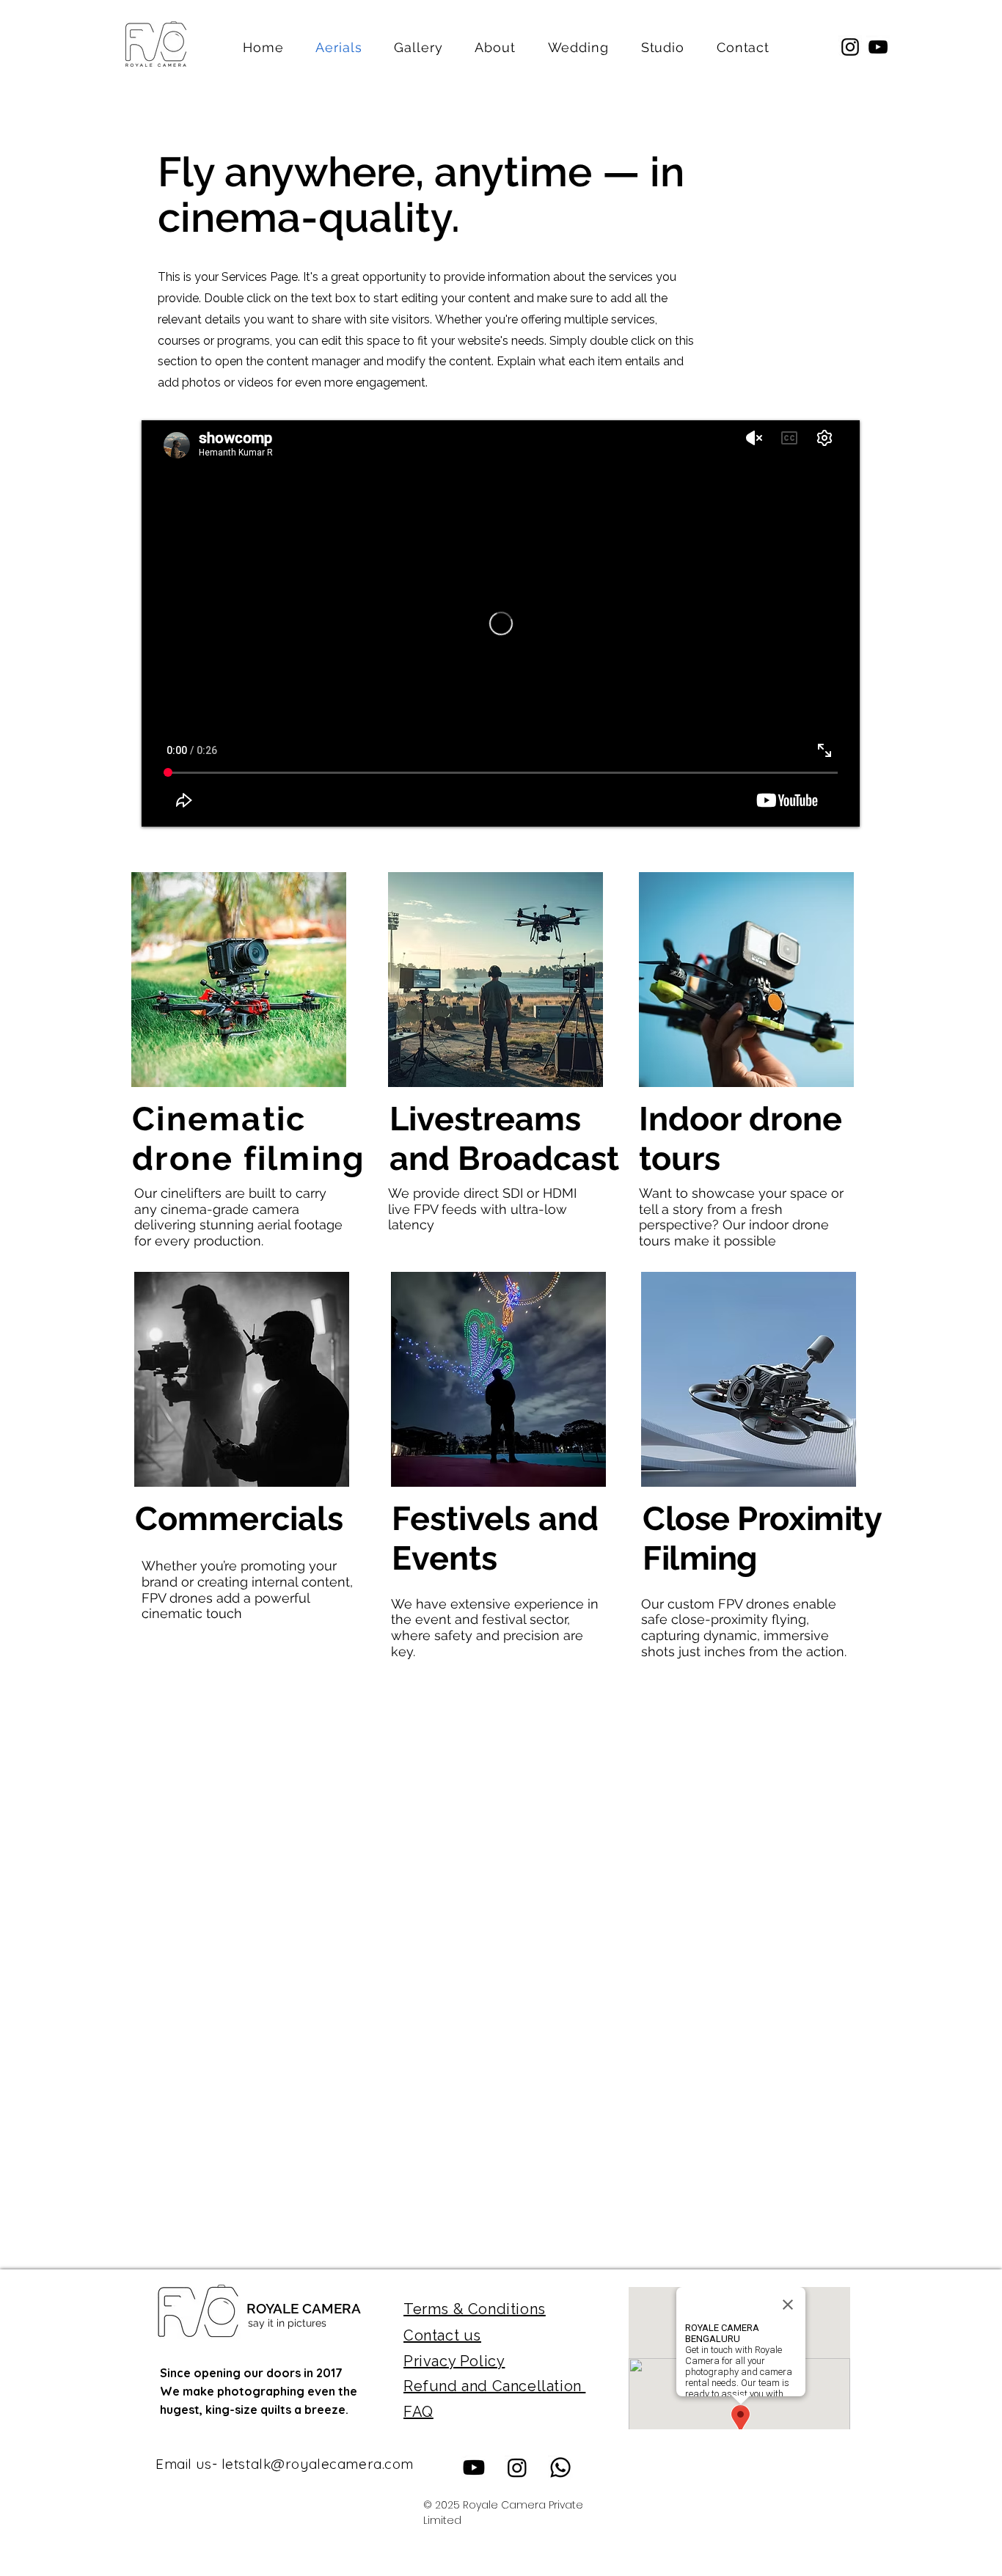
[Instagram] (850, 47)
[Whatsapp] (560, 2467)
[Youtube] (474, 2467)
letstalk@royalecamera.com (318, 2464)
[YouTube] (878, 47)
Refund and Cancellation (494, 2386)
